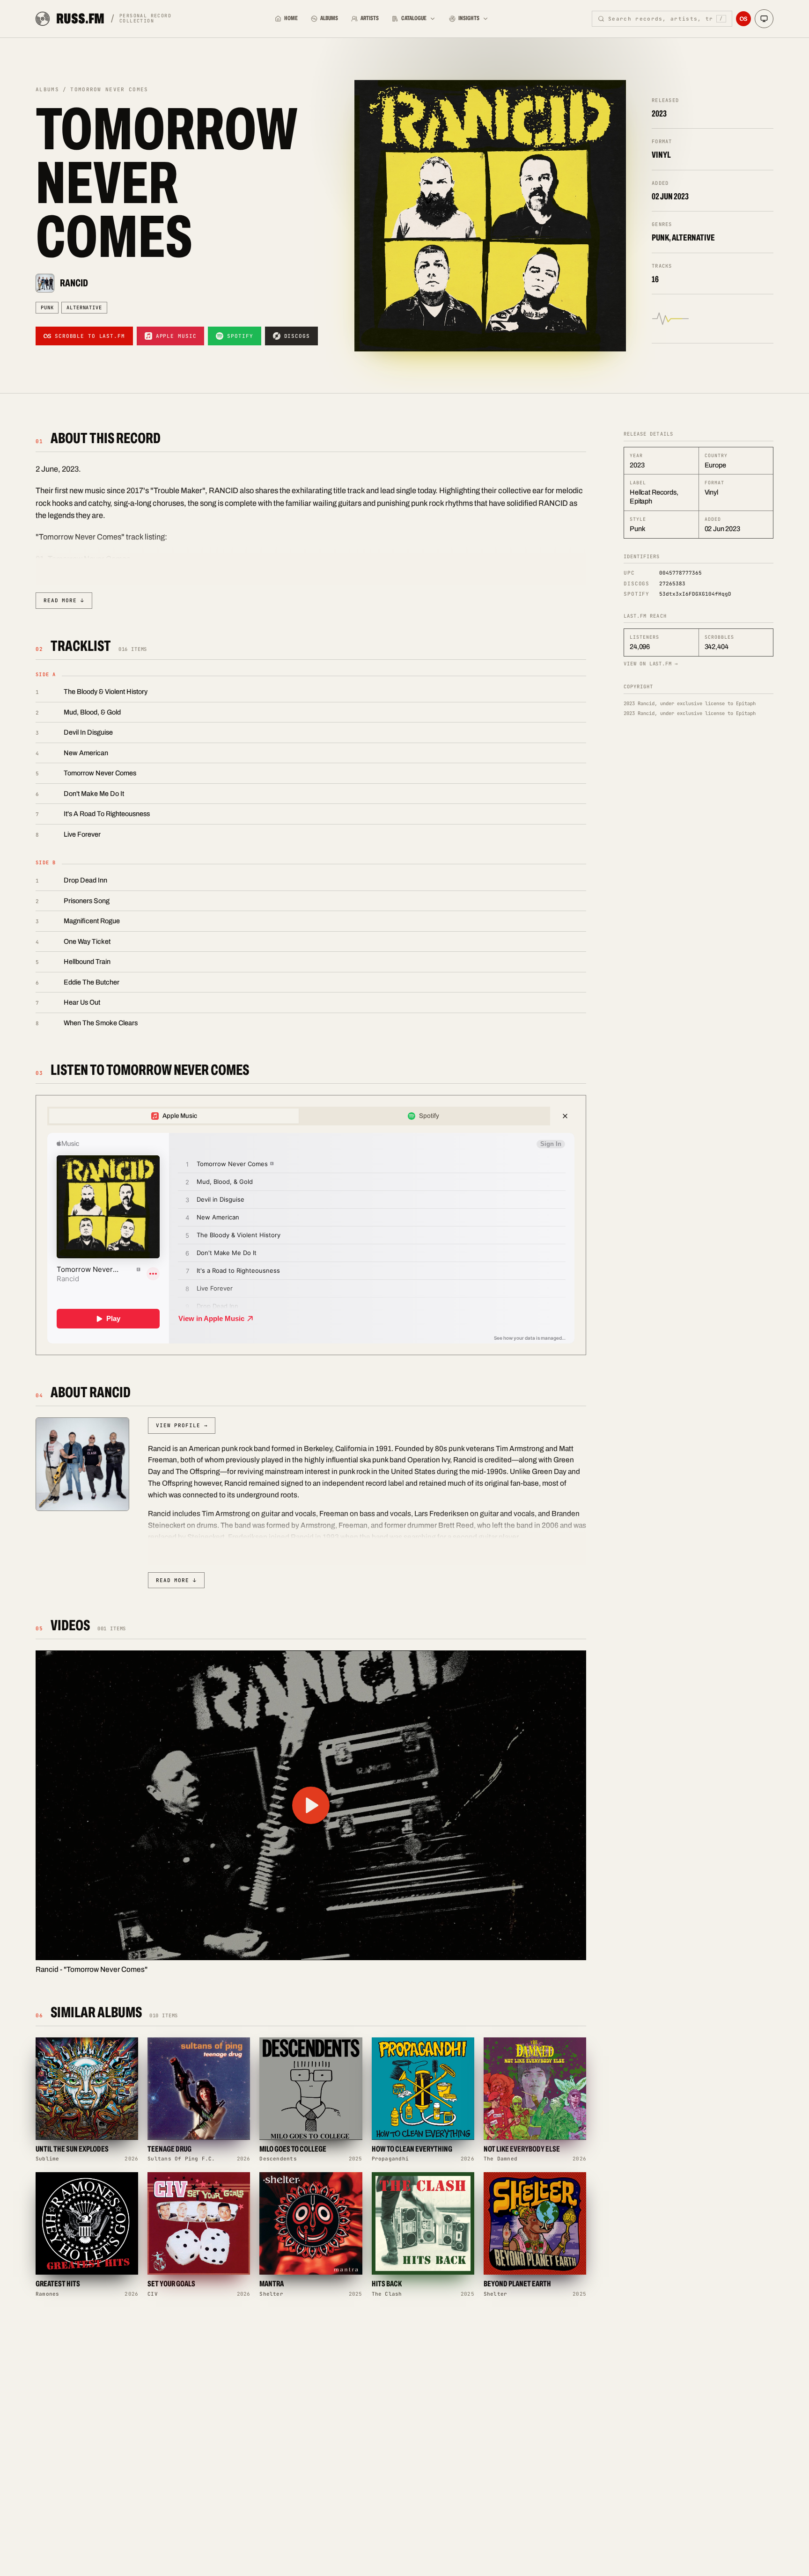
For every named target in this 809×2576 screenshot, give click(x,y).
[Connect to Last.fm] (743, 19)
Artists (370, 18)
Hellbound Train (87, 962)
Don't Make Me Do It (94, 794)
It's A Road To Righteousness (107, 814)
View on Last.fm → (651, 664)
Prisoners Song (87, 901)
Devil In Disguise (88, 732)
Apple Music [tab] (180, 1116)
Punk (47, 307)
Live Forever (82, 834)
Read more (64, 600)
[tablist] (299, 1116)
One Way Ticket (87, 941)
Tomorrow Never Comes (100, 773)
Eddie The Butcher (92, 982)
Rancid (74, 283)
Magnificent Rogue (92, 921)
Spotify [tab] (429, 1116)
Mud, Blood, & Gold (92, 712)
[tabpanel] (311, 1238)
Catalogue (414, 18)
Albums (329, 18)
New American (86, 753)
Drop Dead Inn (85, 880)
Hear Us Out (82, 1002)
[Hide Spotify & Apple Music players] (565, 1116)
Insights (469, 18)
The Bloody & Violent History (106, 692)
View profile (182, 1425)
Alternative (84, 307)
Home (291, 18)
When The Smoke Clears (101, 1023)
